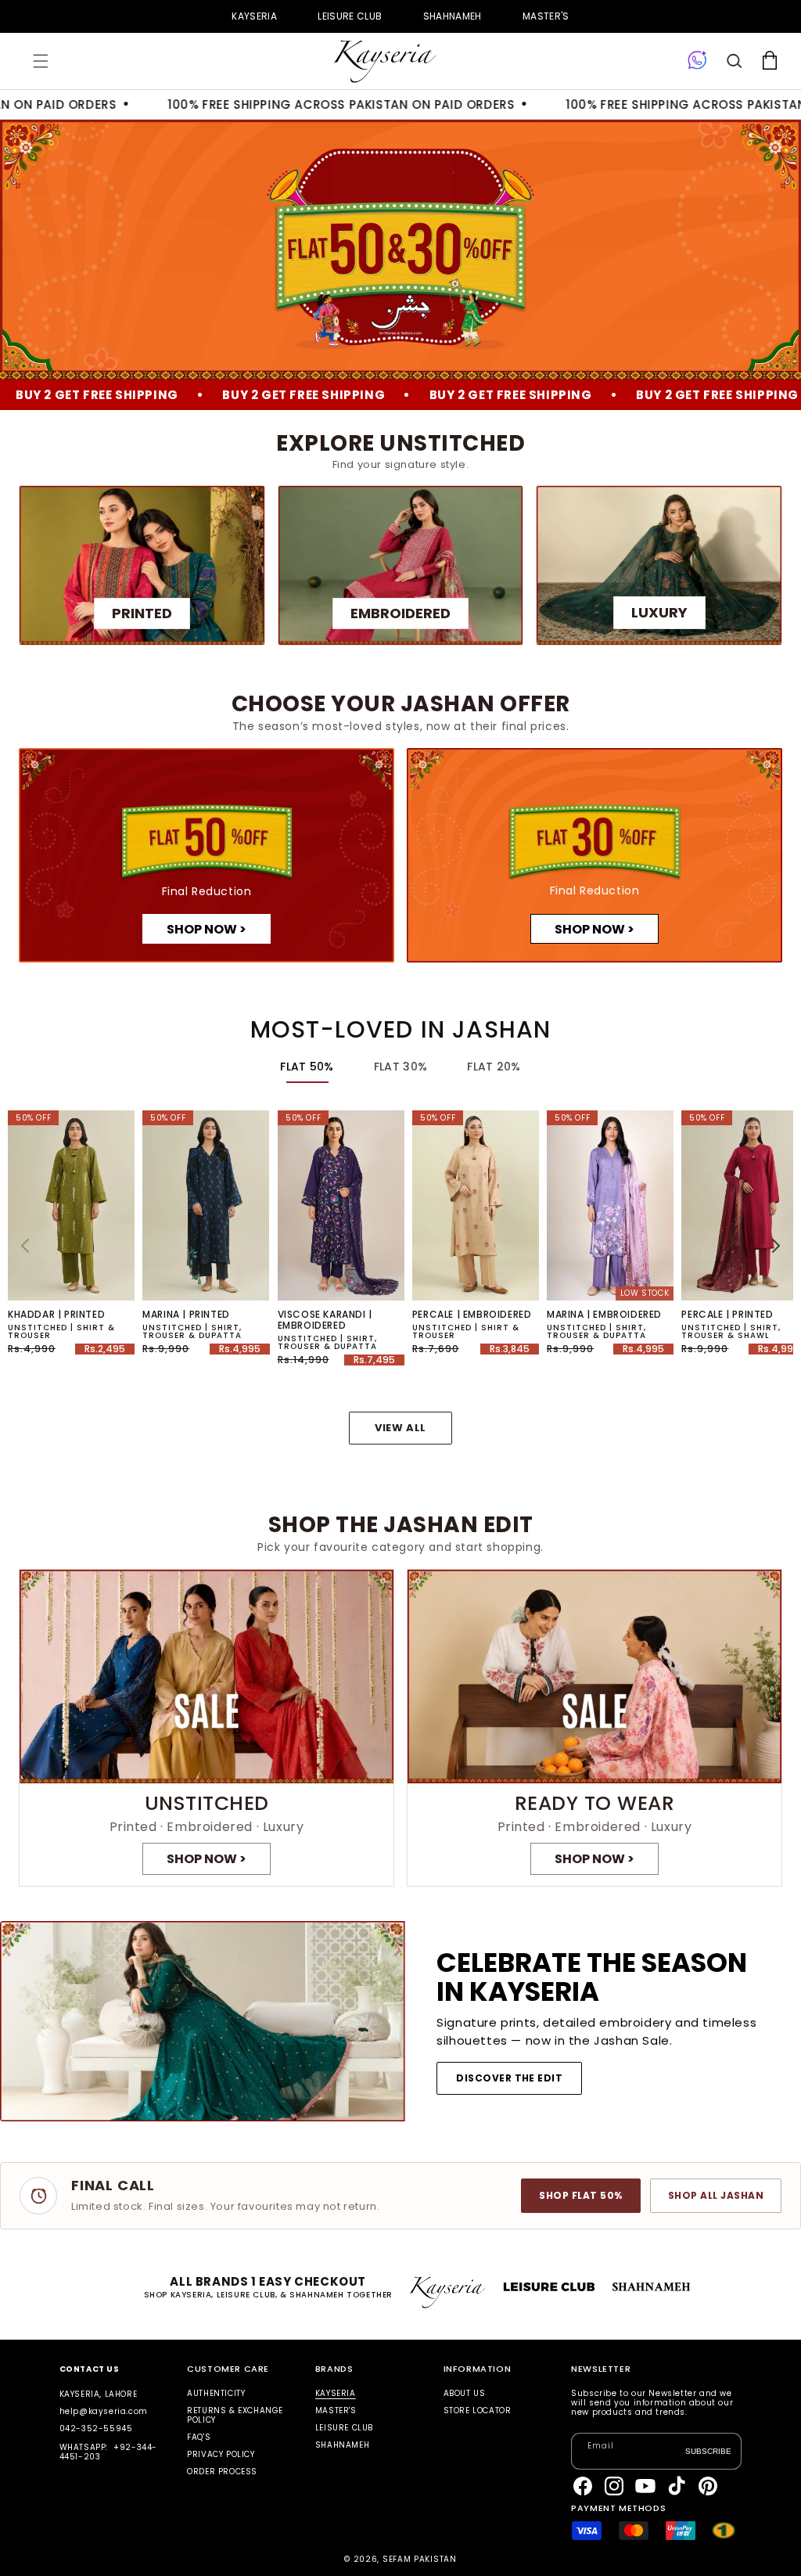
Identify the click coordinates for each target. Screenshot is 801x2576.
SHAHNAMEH (453, 16)
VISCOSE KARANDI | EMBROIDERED (325, 1320)
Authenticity (216, 2394)
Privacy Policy (221, 2454)
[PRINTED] (142, 565)
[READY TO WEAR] (594, 1728)
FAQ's (199, 2437)
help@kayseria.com (104, 2411)
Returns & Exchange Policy (235, 2415)
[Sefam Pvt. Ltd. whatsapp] (697, 61)
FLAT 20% (494, 1067)
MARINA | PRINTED (186, 1315)
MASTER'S (546, 16)
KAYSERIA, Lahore (99, 2394)
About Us (465, 2394)
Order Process (222, 2472)
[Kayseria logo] (385, 61)
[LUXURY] (659, 565)
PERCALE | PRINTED (727, 1315)
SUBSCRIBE (708, 2451)
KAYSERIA (254, 16)
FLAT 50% (307, 1067)
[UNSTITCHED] (207, 1728)
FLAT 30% (400, 1067)
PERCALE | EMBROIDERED (472, 1315)
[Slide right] (776, 1246)
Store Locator (478, 2411)
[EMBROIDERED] (401, 565)
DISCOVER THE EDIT (509, 2078)
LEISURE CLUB (350, 16)
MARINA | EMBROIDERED (604, 1315)
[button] (41, 61)
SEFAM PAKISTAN (420, 2559)
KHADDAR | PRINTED (56, 1315)
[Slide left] (25, 1246)
